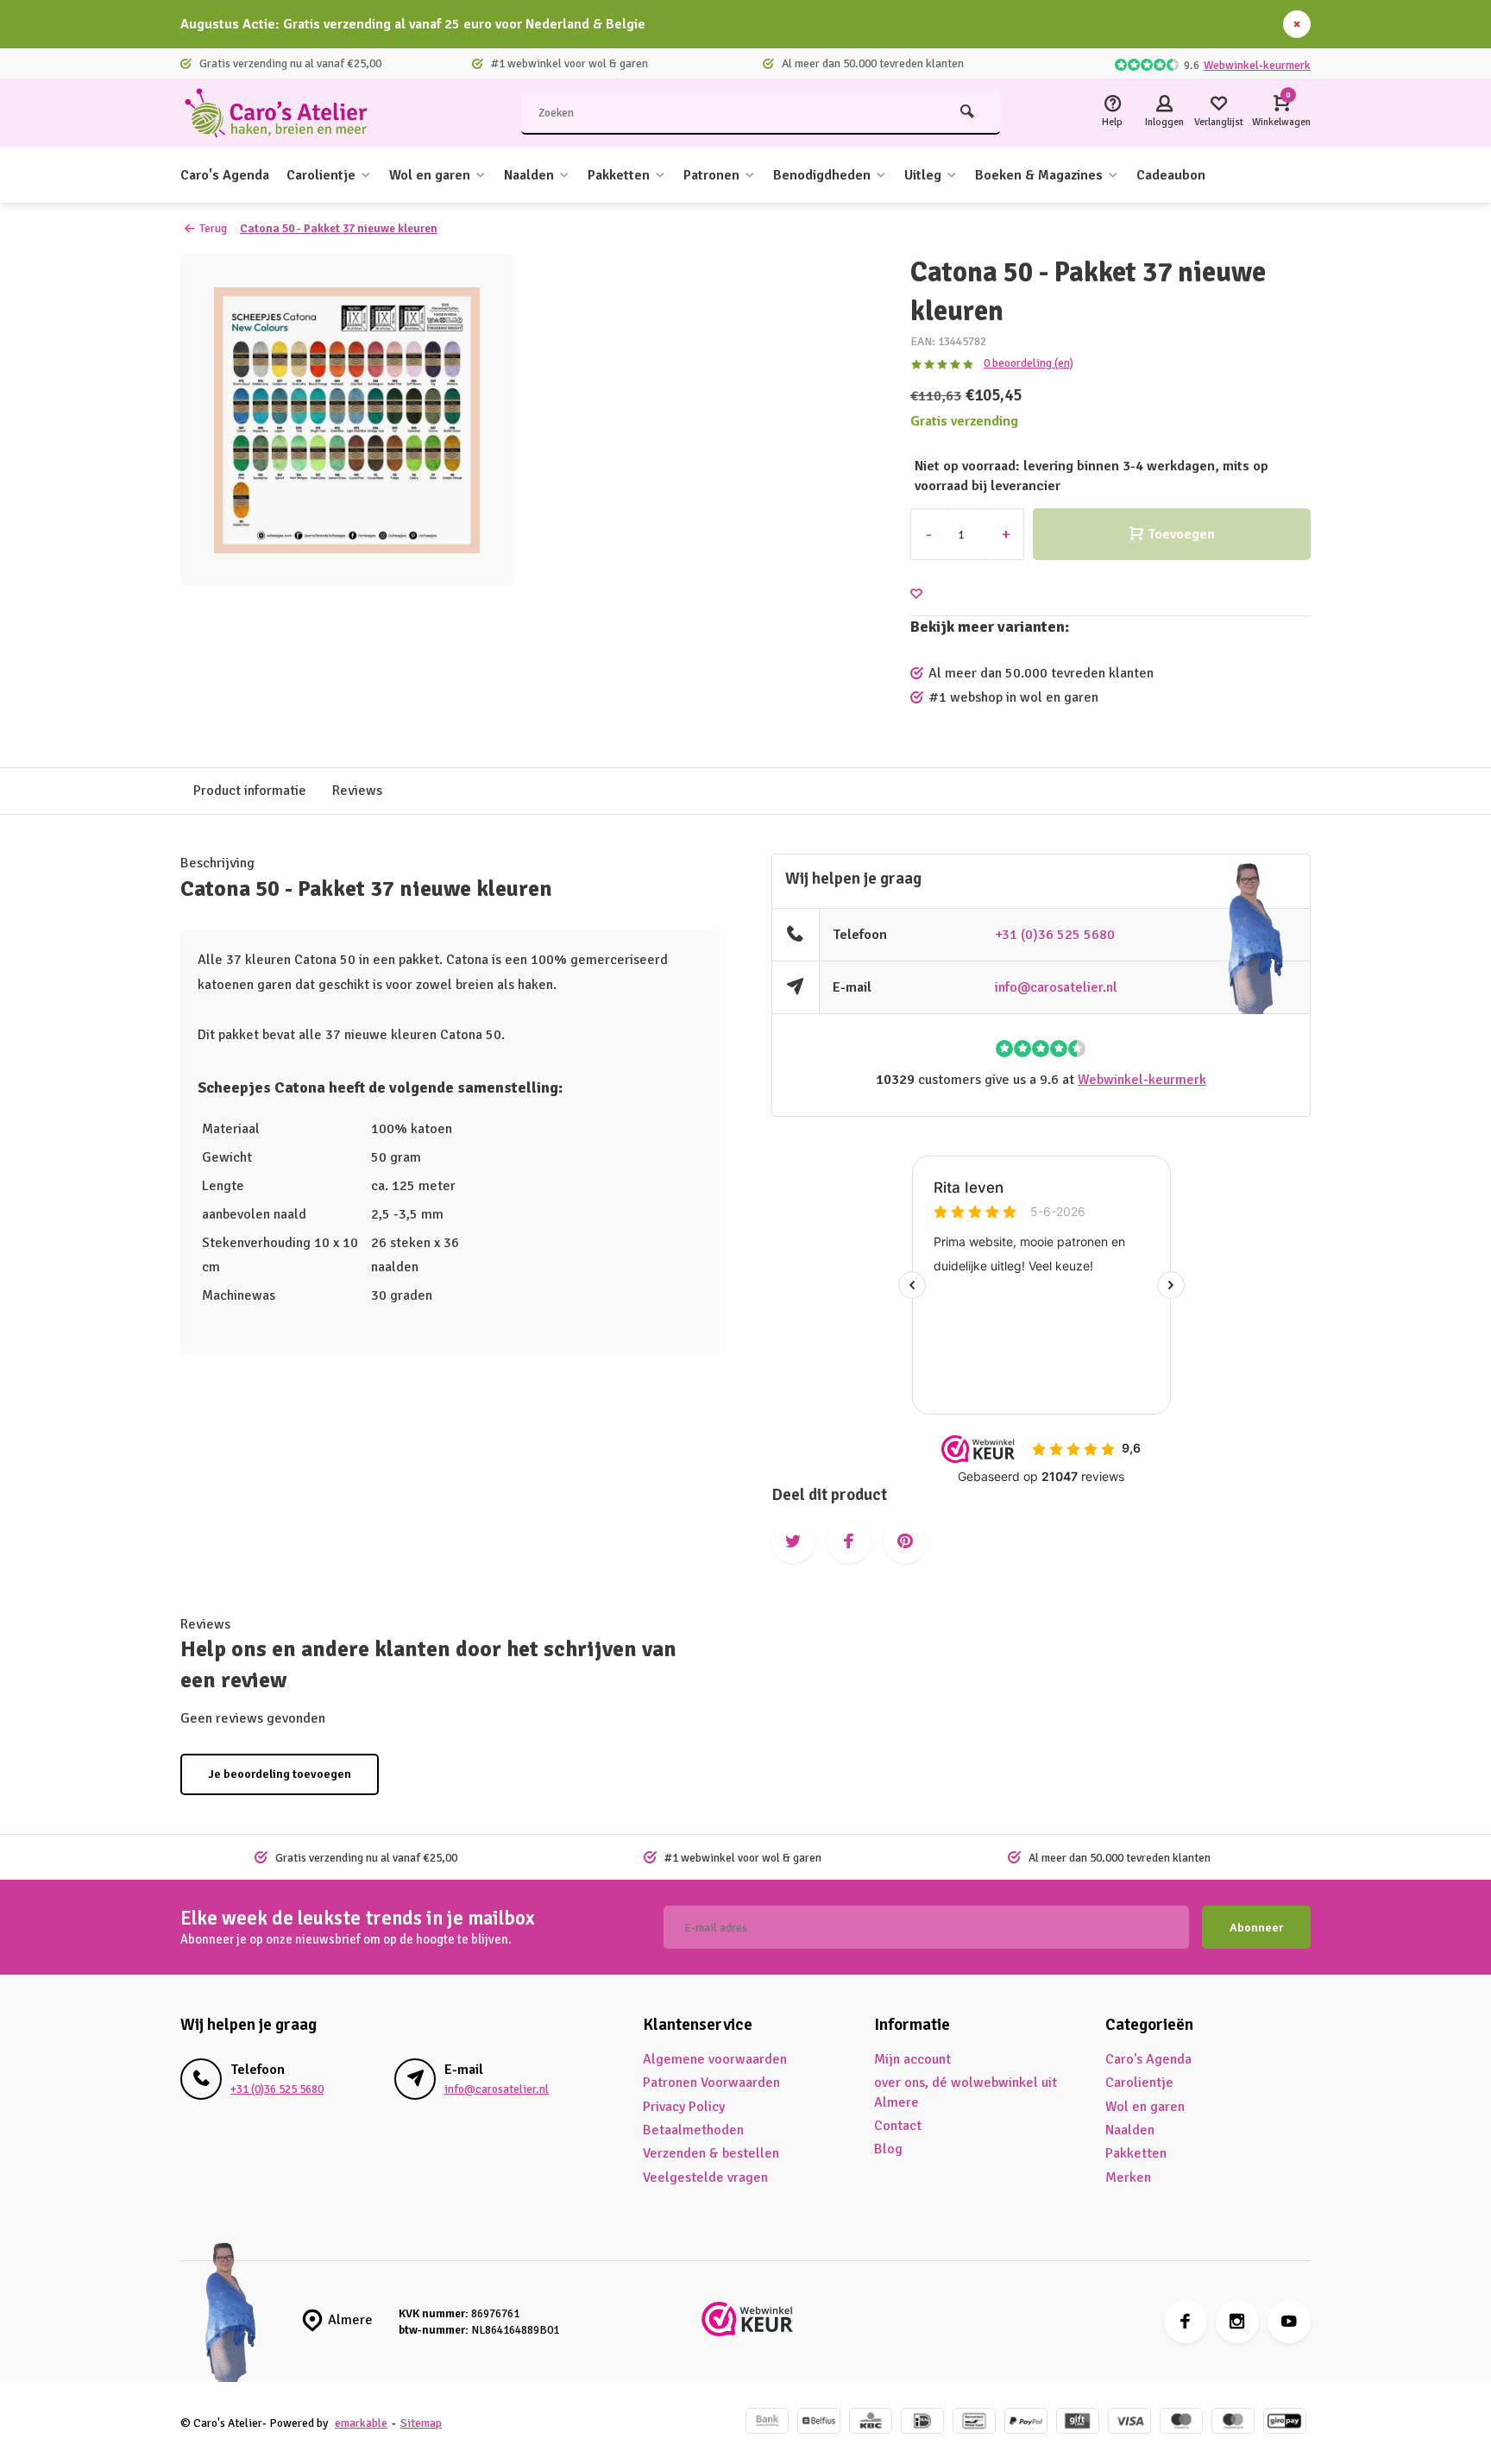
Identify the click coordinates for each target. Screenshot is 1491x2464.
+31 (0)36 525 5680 (1055, 935)
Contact (898, 2126)
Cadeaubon (1171, 175)
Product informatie (250, 791)
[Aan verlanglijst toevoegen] (916, 594)
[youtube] (1289, 2322)
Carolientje (321, 175)
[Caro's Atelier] (284, 113)
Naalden (529, 175)
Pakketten (619, 175)
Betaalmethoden (693, 2130)
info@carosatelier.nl (1056, 987)
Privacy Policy (684, 2107)
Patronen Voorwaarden (711, 2083)
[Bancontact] (974, 2423)
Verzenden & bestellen (711, 2153)
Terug (213, 228)
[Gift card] (1078, 2423)
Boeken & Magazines (1039, 175)
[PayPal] (1026, 2423)
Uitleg (923, 175)
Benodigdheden (822, 175)
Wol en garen (430, 175)
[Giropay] (1285, 2423)
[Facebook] (1186, 2322)
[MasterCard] (1233, 2423)
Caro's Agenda (225, 175)
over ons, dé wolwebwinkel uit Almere (966, 2092)
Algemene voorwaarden (715, 2059)
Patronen (711, 175)
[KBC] (871, 2423)
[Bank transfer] (767, 2423)
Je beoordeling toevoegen (280, 1774)
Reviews (357, 791)
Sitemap (421, 2423)
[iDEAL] (922, 2423)
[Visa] (1129, 2423)
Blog (888, 2149)
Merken (1128, 2177)
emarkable (361, 2423)
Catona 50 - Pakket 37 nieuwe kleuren (339, 228)
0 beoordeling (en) (1029, 363)
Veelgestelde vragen (705, 2177)
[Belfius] (819, 2423)
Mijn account (912, 2059)
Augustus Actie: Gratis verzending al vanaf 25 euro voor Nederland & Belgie (413, 24)
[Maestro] (1181, 2423)
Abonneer (1256, 1928)
